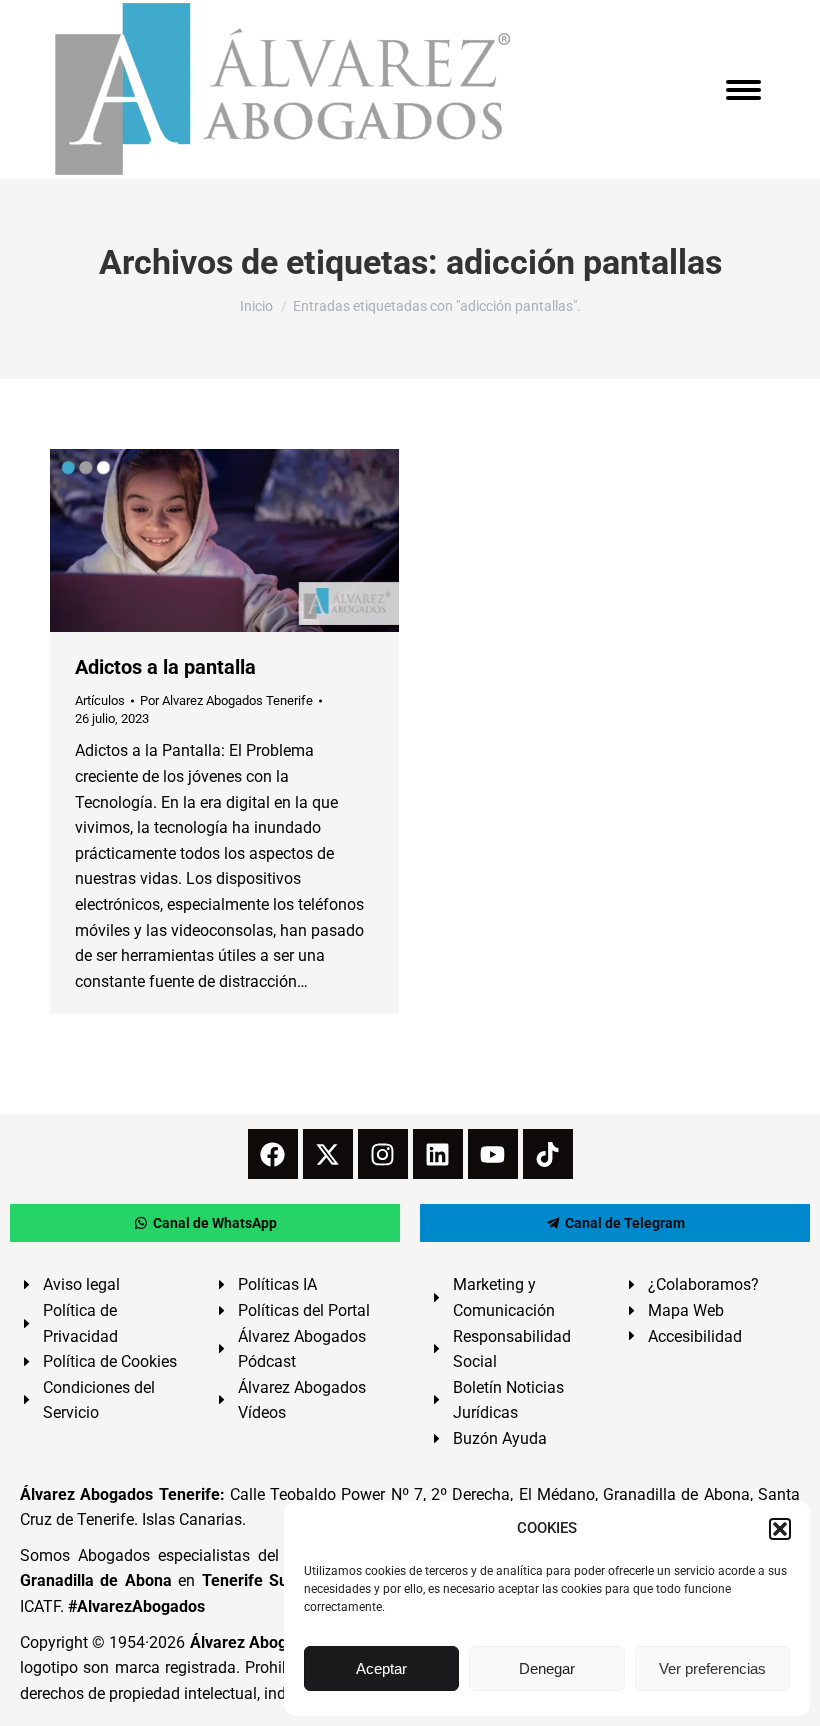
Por (226, 700)
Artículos (100, 700)
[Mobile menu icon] (743, 90)
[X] (328, 1154)
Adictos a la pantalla (165, 667)
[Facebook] (273, 1154)
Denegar (547, 1668)
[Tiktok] (548, 1154)
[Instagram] (383, 1154)
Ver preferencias (712, 1668)
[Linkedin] (438, 1154)
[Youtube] (493, 1154)
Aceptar (381, 1668)
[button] (780, 1529)
